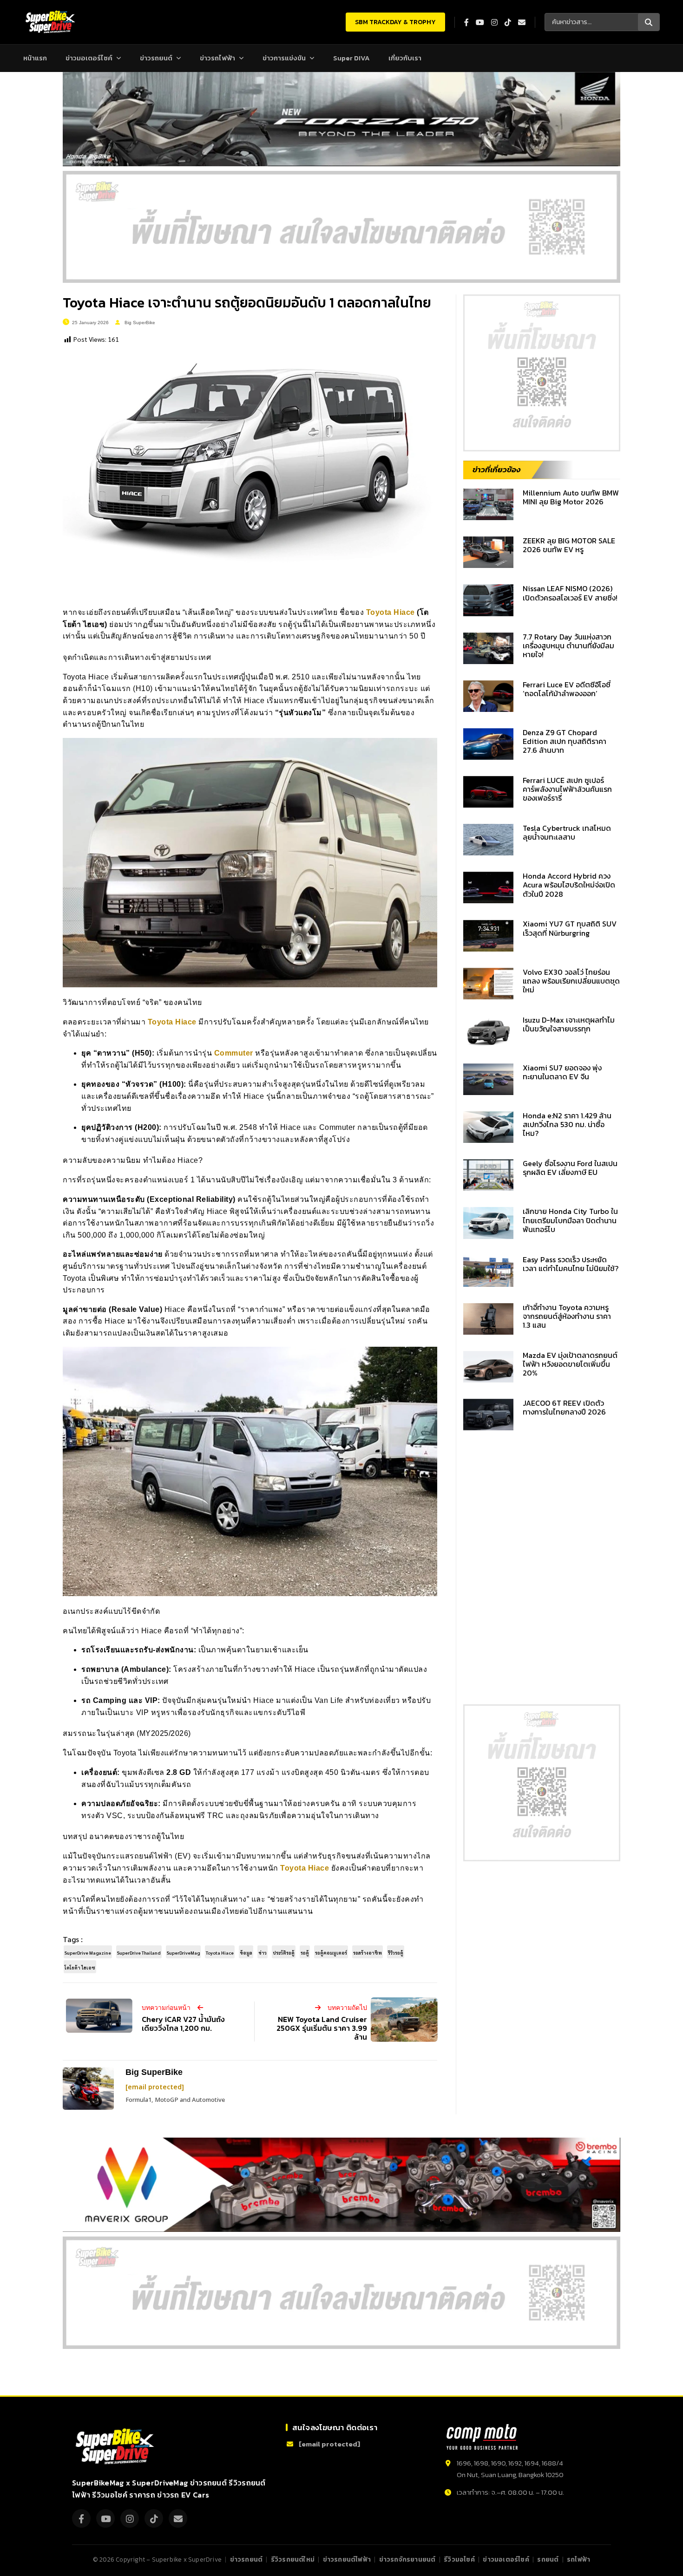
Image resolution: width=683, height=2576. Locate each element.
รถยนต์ (548, 2559)
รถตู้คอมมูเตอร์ (331, 1953)
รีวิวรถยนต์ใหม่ (293, 2559)
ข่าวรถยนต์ (156, 58)
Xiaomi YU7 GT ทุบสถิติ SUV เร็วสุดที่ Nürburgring (570, 928)
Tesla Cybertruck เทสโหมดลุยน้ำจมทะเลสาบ (567, 832)
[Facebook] (81, 2518)
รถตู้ (305, 1953)
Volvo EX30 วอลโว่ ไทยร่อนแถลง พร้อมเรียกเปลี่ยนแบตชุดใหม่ (571, 981)
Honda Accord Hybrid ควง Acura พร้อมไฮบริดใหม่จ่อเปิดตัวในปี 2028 (569, 885)
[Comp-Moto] (482, 2437)
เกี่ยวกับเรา (405, 58)
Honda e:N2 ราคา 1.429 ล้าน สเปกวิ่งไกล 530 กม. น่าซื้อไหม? (567, 1124)
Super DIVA (351, 58)
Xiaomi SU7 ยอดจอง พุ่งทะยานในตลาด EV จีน (562, 1072)
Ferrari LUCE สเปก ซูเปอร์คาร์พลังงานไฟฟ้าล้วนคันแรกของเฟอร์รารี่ (567, 789)
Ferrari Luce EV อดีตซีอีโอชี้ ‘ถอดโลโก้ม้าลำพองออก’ (567, 689)
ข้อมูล (246, 1953)
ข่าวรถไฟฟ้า (217, 58)
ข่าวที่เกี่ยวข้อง (496, 470)
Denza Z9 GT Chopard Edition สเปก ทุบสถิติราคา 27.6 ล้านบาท (565, 741)
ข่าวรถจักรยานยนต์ (407, 2559)
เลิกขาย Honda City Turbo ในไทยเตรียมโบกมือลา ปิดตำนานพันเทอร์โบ (570, 1220)
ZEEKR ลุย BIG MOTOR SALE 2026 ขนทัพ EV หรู (569, 545)
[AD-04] (542, 373)
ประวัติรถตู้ (284, 1953)
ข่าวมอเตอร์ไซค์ (89, 58)
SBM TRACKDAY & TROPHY (395, 22)
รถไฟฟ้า (578, 2559)
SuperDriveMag (183, 1953)
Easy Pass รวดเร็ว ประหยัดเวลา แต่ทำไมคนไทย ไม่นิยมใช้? (571, 1264)
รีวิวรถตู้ (396, 1953)
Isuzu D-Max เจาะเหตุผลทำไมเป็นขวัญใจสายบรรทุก (569, 1024)
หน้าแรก (35, 58)
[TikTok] (154, 2518)
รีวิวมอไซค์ (459, 2559)
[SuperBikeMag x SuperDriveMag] (116, 2447)
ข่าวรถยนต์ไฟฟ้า (347, 2559)
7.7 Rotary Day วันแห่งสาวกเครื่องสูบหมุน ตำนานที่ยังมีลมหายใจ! (568, 646)
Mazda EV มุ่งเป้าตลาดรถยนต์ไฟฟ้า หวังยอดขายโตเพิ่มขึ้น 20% (570, 1364)
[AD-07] (341, 227)
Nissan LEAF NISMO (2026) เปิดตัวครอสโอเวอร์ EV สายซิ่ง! (570, 593)
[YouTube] (105, 2518)
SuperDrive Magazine (88, 1953)
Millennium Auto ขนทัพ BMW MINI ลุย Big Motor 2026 (571, 497)
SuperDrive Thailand (139, 1953)
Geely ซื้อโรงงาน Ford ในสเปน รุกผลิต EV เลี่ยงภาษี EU (570, 1168)
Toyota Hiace (391, 612)
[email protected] (155, 2087)
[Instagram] (130, 2518)
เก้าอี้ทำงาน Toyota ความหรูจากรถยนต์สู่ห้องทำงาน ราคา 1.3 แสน (567, 1316)
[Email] (178, 2518)
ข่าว (263, 1953)
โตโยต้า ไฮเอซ (80, 1967)
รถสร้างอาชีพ (368, 1953)
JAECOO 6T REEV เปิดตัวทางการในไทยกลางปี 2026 (564, 1407)
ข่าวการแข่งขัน (284, 58)
